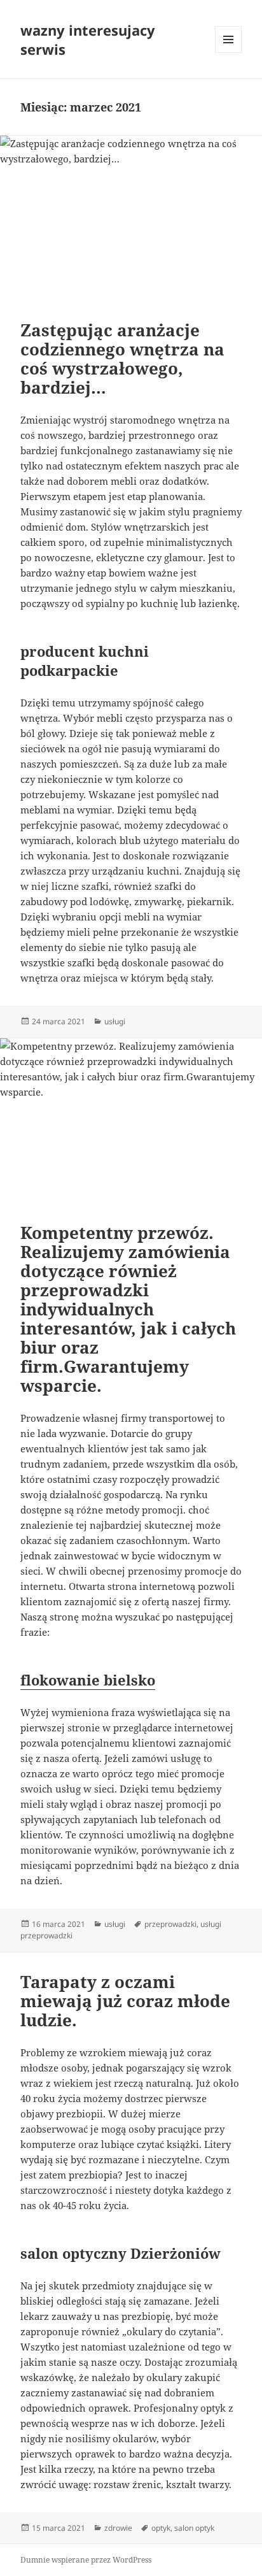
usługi (115, 1021)
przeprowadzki (170, 1924)
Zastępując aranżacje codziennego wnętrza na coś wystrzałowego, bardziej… (122, 359)
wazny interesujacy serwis (88, 39)
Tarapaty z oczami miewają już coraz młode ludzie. (125, 2001)
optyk (161, 2528)
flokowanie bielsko (88, 1680)
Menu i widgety (229, 53)
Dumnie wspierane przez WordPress (86, 2560)
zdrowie (118, 2528)
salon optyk (194, 2528)
